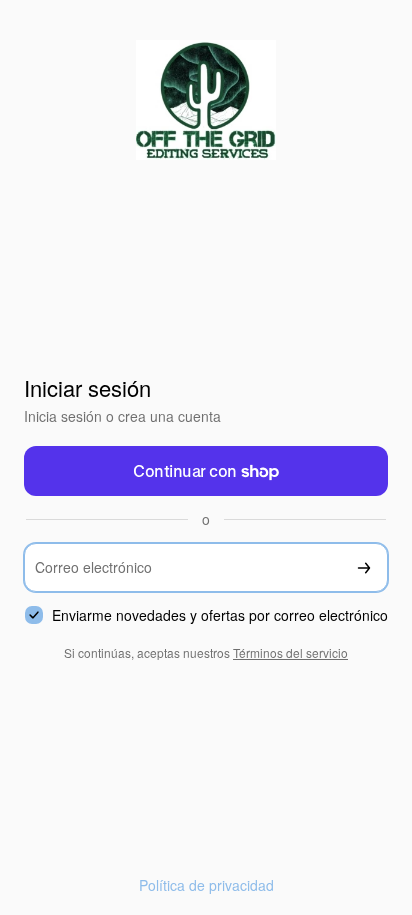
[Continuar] (364, 567)
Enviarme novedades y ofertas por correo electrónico (220, 615)
